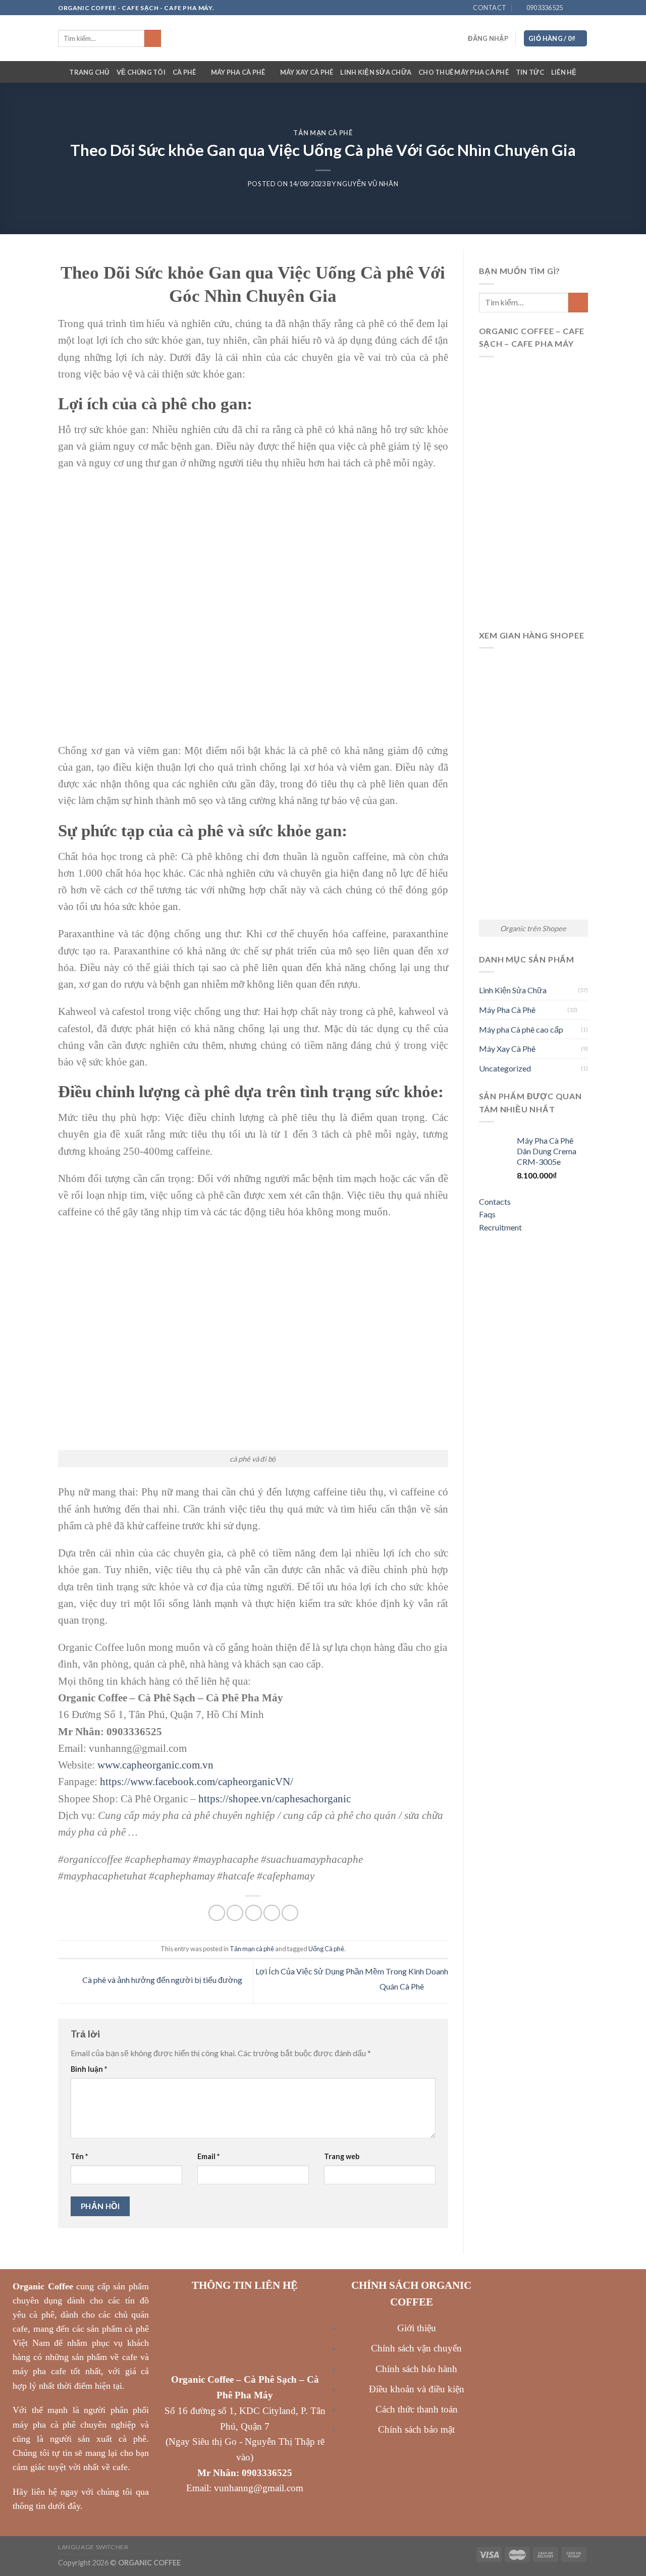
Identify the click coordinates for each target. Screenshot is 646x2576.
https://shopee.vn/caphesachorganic (275, 1799)
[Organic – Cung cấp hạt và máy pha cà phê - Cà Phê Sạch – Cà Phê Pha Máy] (323, 38)
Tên (79, 2156)
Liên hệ (564, 72)
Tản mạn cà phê (323, 133)
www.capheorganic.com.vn (155, 1765)
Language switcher (93, 2547)
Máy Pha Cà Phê (238, 72)
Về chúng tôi (141, 72)
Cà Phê (184, 72)
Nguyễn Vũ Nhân (368, 184)
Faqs (487, 1214)
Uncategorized (505, 1068)
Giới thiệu (417, 2328)
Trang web (342, 2156)
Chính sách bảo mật (416, 2429)
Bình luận (89, 2069)
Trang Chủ (89, 72)
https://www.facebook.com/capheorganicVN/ (197, 1781)
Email (208, 2156)
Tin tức (530, 72)
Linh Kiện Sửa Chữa (376, 72)
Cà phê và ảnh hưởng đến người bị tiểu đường (161, 1980)
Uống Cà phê (326, 1949)
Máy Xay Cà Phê (307, 72)
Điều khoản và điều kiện (417, 2389)
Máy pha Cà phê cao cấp (521, 1029)
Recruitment (500, 1227)
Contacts (495, 1201)
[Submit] (153, 38)
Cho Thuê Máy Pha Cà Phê (464, 72)
